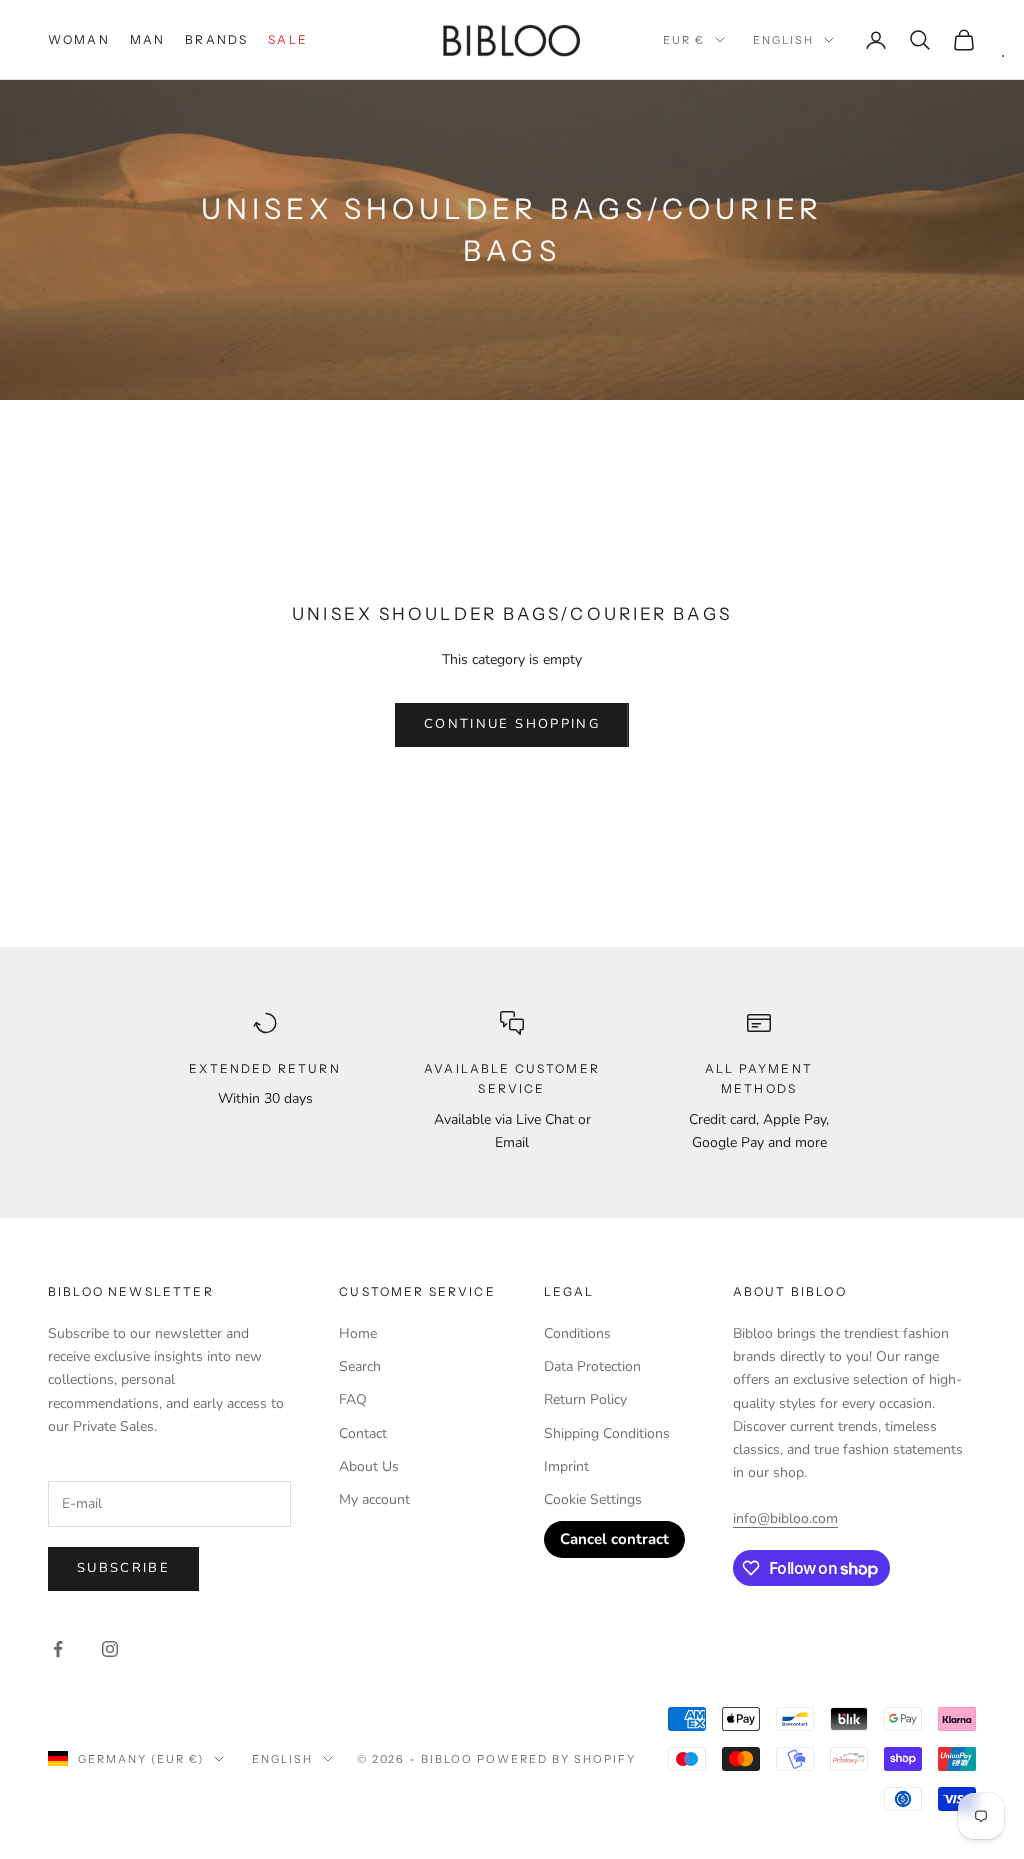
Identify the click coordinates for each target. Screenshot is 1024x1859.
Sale (288, 39)
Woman (79, 39)
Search (360, 1366)
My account (374, 1499)
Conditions (577, 1333)
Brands (216, 39)
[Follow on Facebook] (58, 1649)
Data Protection (592, 1366)
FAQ (353, 1399)
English (783, 40)
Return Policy (585, 1399)
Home (358, 1333)
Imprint (566, 1466)
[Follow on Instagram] (110, 1649)
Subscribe (123, 1568)
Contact (363, 1433)
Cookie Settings (593, 1499)
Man (147, 39)
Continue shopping (512, 724)
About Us (369, 1466)
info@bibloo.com (785, 1518)
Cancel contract (614, 1539)
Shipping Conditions (607, 1433)
